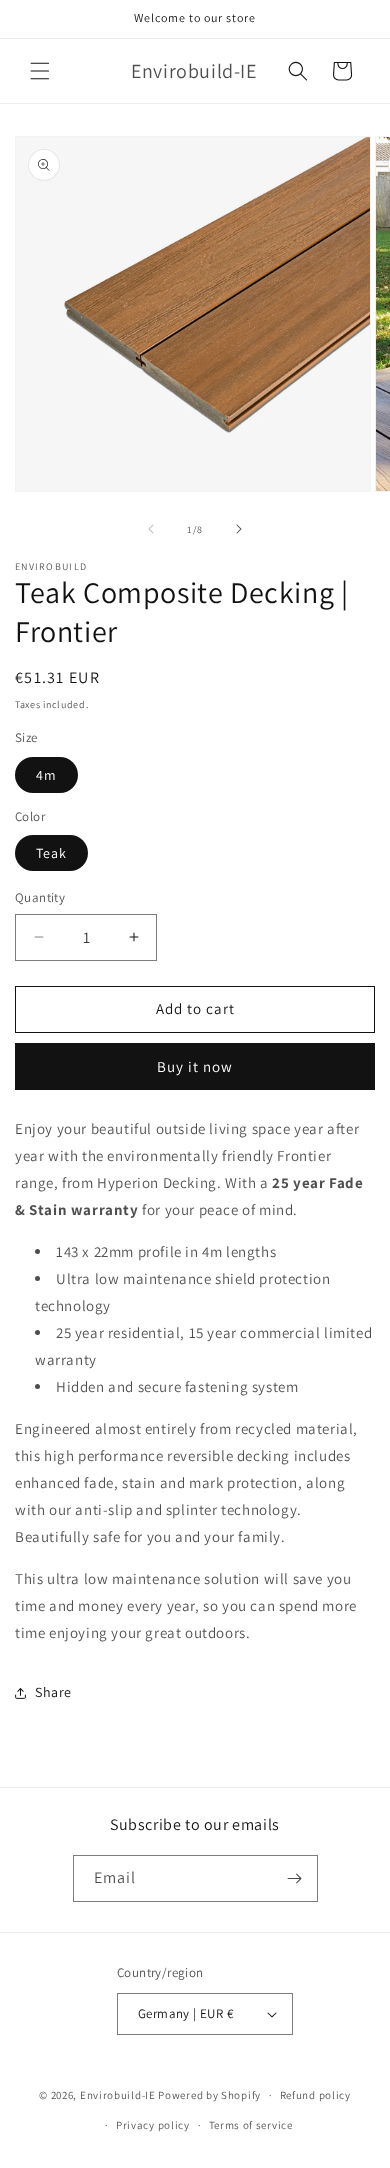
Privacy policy (153, 2125)
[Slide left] (151, 529)
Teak (51, 853)
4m (46, 775)
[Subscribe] (295, 1878)
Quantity (40, 897)
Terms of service (251, 2125)
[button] (40, 71)
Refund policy (315, 2095)
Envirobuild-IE (118, 2095)
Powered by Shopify (209, 2095)
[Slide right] (239, 529)
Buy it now (195, 1066)
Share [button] (53, 1692)
